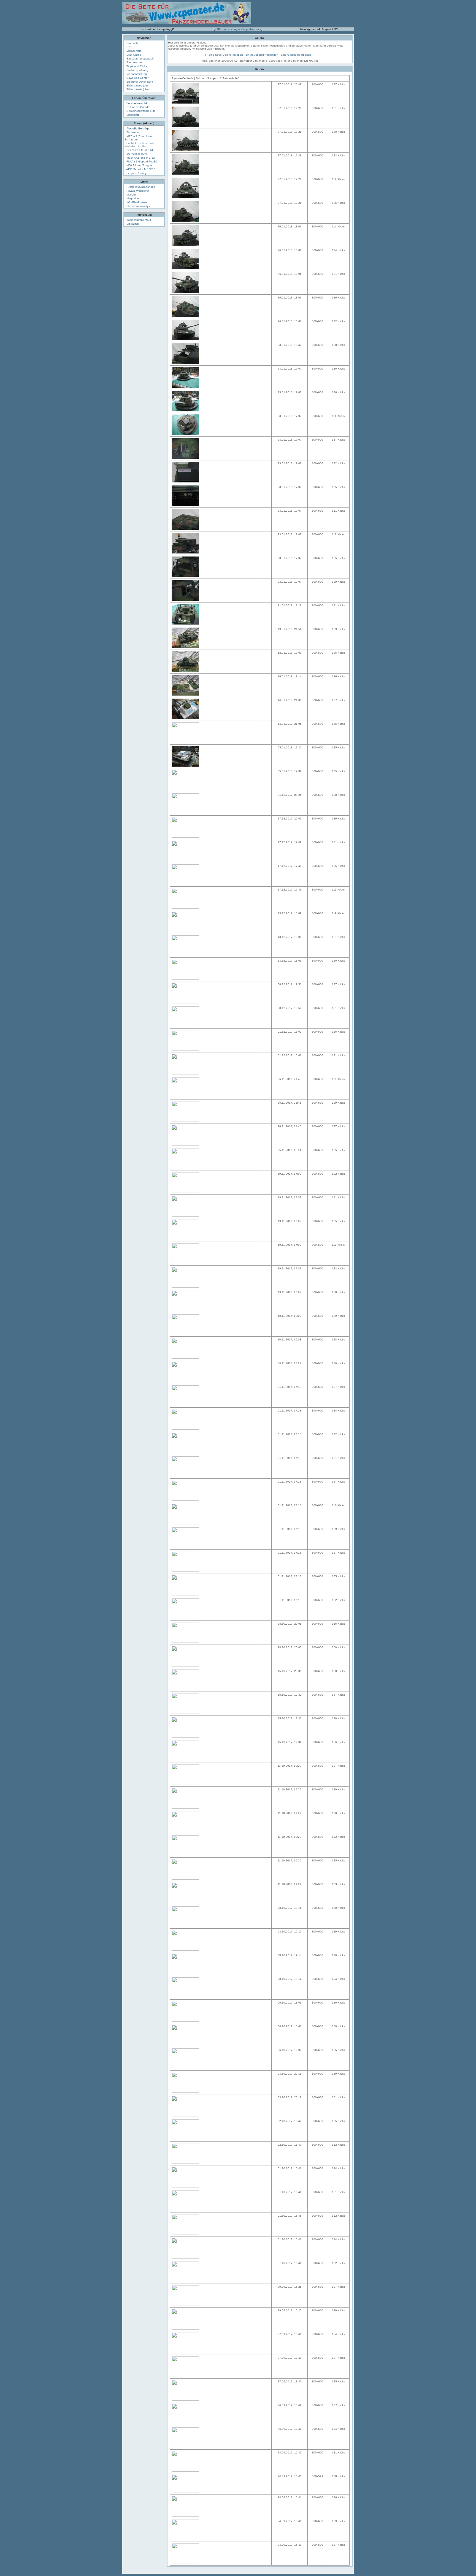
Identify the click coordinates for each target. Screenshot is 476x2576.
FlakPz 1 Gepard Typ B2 (142, 161)
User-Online (134, 55)
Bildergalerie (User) (138, 89)
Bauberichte (134, 62)
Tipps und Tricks (137, 66)
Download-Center (137, 78)
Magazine (133, 198)
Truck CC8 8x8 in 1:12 (141, 158)
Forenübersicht (137, 103)
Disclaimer (133, 224)
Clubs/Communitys (138, 206)
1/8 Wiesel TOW (137, 154)
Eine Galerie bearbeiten (296, 55)
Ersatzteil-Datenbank (140, 82)
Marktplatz (133, 115)
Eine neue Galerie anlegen (226, 55)
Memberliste (134, 51)
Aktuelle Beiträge (138, 128)
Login (236, 29)
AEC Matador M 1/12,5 (141, 169)
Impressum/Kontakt (139, 220)
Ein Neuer (133, 132)
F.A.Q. (130, 47)
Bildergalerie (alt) (137, 85)
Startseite (224, 29)
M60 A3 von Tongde (139, 165)
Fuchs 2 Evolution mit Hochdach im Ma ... (139, 145)
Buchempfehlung (137, 70)
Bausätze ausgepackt (140, 59)
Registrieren (251, 29)
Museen (132, 195)
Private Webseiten (138, 191)
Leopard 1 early (136, 173)
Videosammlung (137, 74)
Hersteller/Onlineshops (141, 187)
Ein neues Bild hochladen (262, 55)
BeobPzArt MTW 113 (140, 150)
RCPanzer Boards (138, 107)
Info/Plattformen (137, 202)
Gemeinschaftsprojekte (141, 111)
